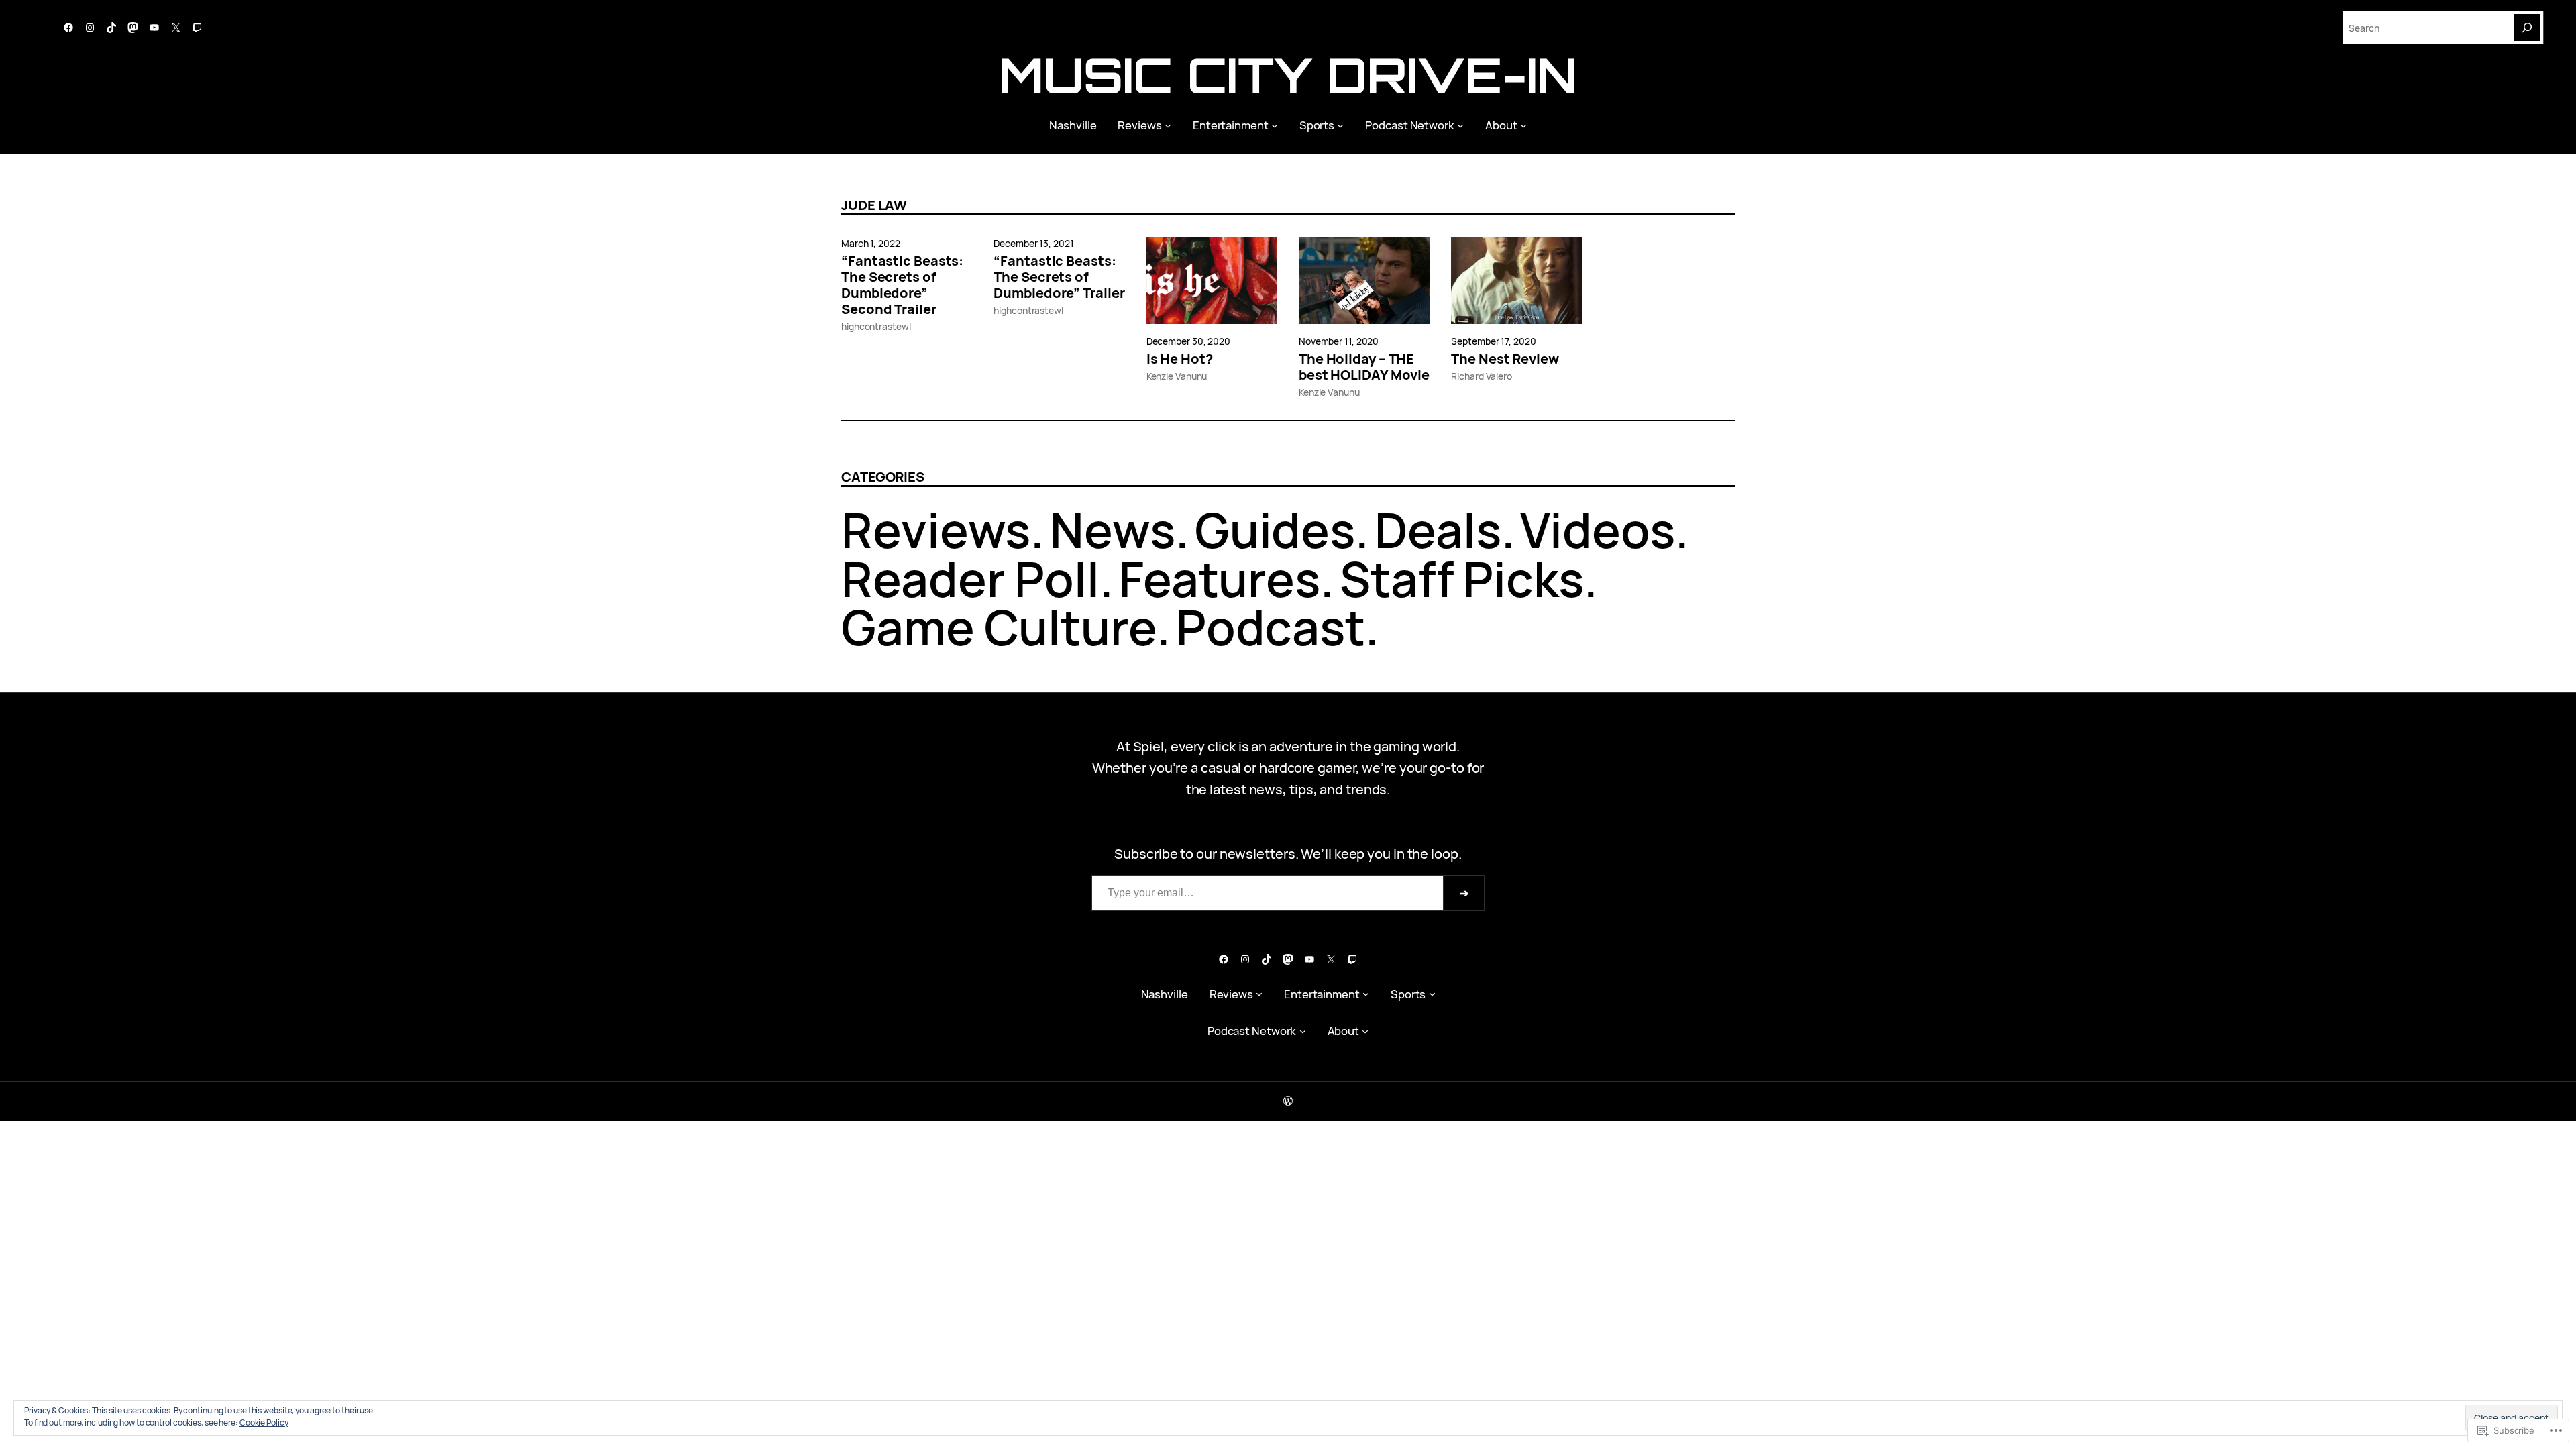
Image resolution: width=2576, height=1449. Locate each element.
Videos (1597, 530)
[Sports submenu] (1340, 125)
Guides (1275, 530)
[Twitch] (197, 28)
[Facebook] (68, 28)
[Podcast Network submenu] (1460, 125)
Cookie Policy (264, 1423)
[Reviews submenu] (1168, 125)
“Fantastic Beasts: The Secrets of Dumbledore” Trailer (1059, 277)
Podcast (1271, 627)
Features (1220, 579)
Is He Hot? (1180, 359)
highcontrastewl (876, 326)
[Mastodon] (133, 28)
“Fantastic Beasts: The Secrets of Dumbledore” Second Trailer (902, 285)
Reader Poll (970, 579)
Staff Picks (1462, 579)
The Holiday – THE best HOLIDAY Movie (1364, 367)
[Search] (2527, 28)
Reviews (936, 530)
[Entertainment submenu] (1275, 125)
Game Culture (999, 627)
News (1113, 530)
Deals (1438, 530)
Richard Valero (1482, 376)
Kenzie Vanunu (1177, 376)
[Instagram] (90, 28)
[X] (176, 28)
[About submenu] (1523, 125)
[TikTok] (111, 28)
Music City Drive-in (1288, 75)
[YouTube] (154, 28)
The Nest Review (1505, 359)
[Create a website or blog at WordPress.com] (1288, 1101)
